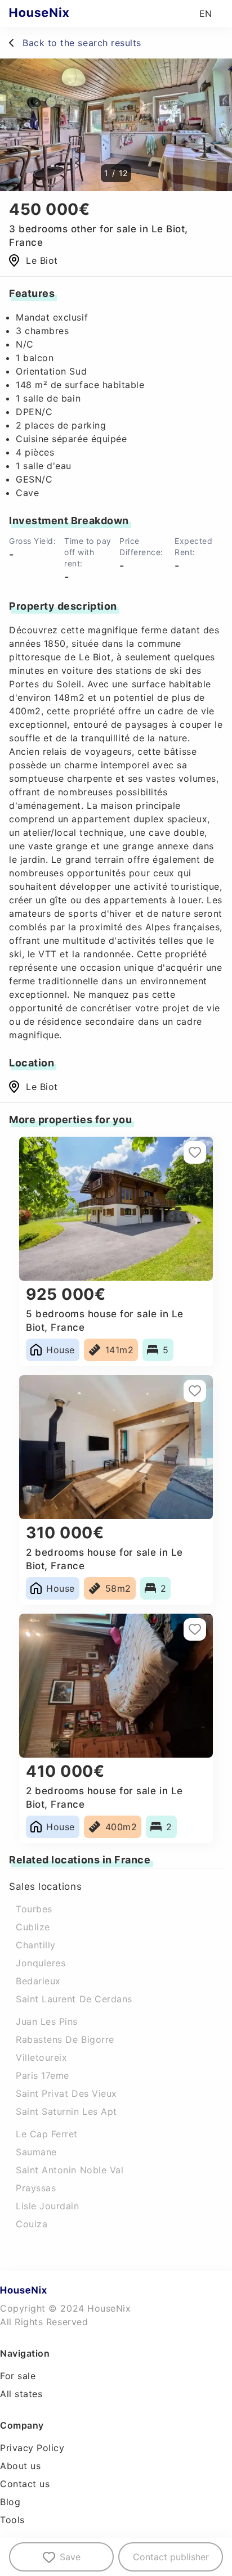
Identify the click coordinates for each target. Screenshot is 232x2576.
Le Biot (42, 1087)
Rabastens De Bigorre (65, 2039)
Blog (10, 2502)
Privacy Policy (32, 2448)
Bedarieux (38, 1981)
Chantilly (36, 1945)
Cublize (33, 1927)
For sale (18, 2376)
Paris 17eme (43, 2075)
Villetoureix (41, 2057)
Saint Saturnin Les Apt (66, 2111)
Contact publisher (171, 2557)
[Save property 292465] (195, 1629)
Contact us (25, 2484)
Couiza (32, 2224)
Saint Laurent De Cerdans (74, 1999)
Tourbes (34, 1909)
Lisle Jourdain (48, 2206)
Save (70, 2557)
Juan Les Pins (47, 2021)
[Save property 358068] (195, 1391)
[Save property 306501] (195, 1152)
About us (20, 2466)
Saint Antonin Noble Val (70, 2170)
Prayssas (36, 2188)
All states (21, 2394)
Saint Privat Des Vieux (66, 2093)
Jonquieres (41, 1963)
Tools (12, 2520)
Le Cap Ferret (47, 2134)
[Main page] (61, 13)
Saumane (36, 2152)
